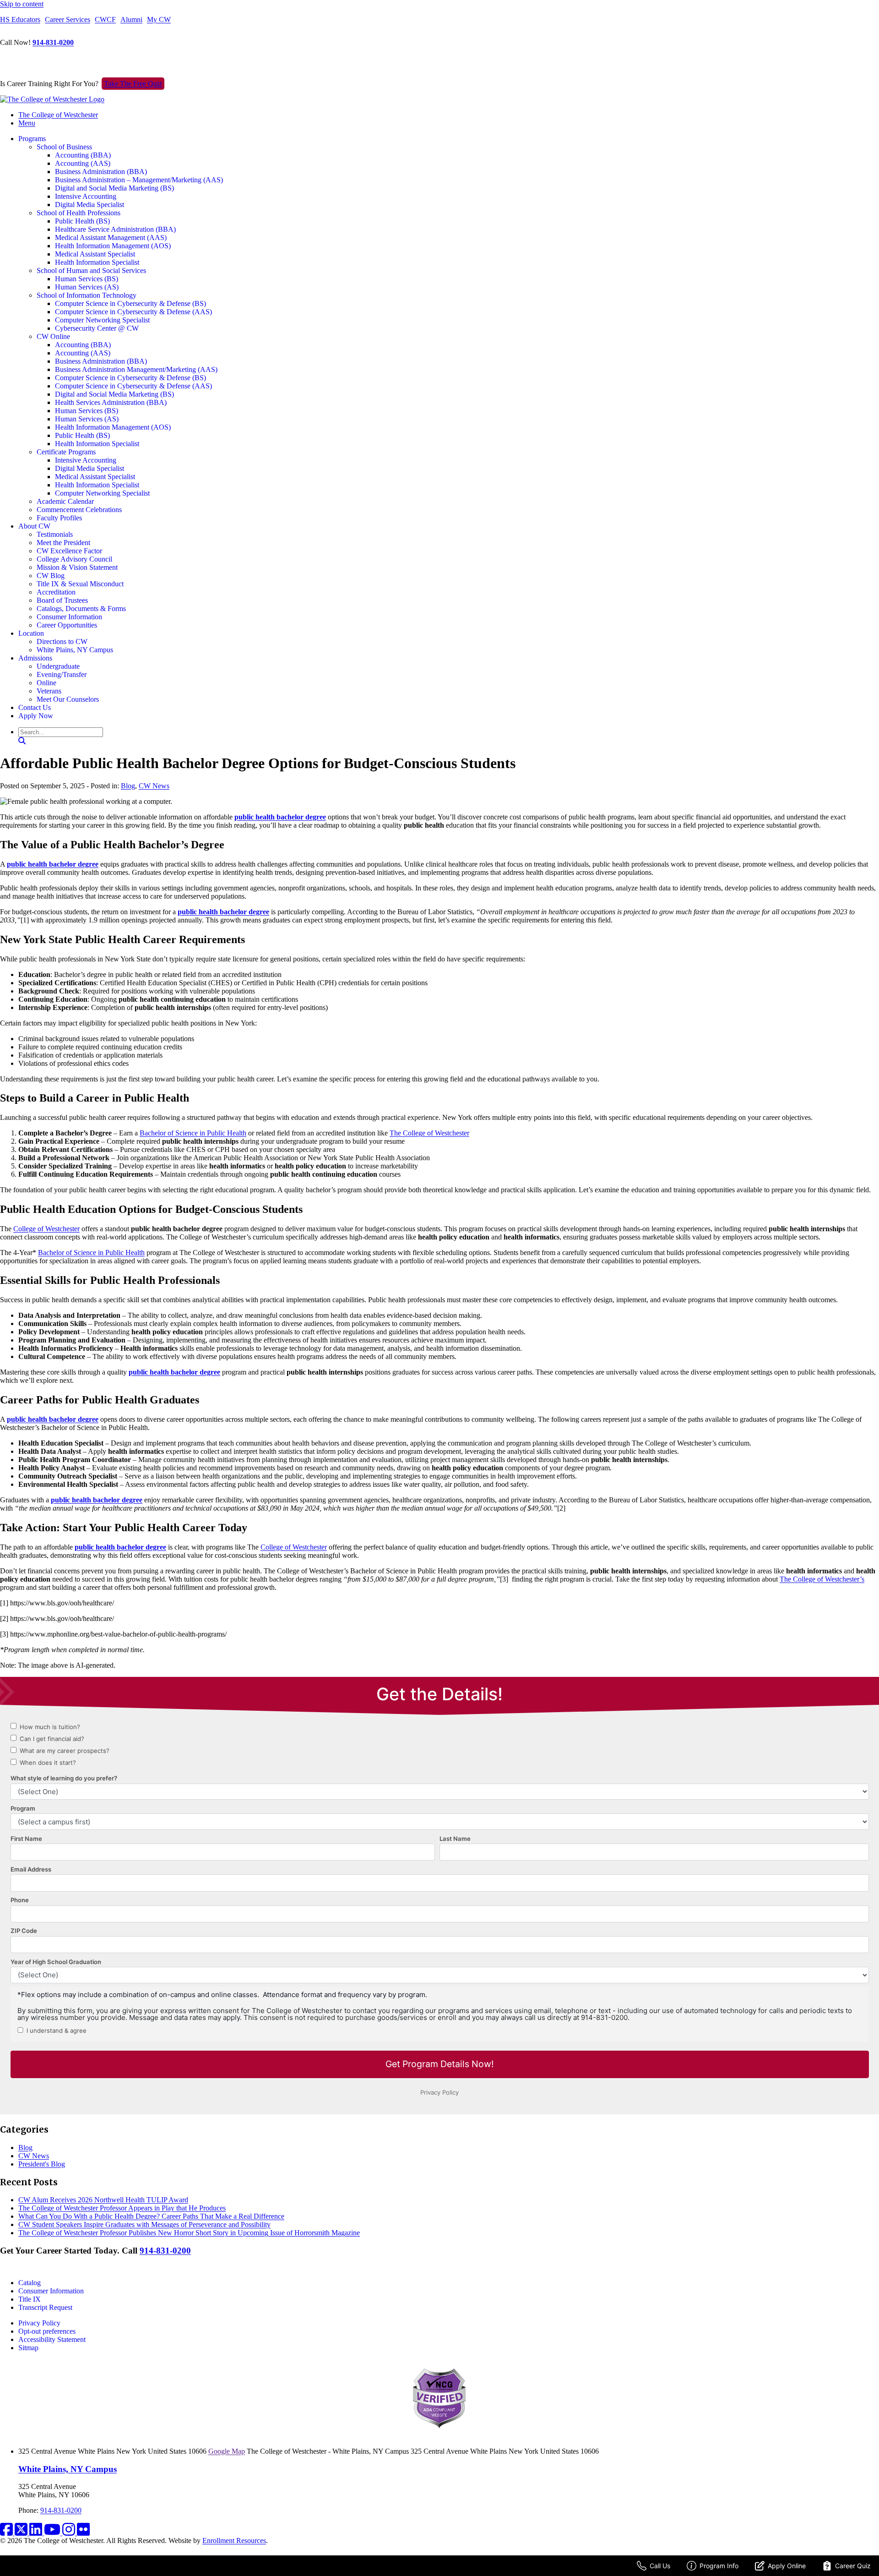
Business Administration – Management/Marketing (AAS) (139, 180)
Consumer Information (69, 617)
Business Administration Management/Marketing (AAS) (136, 369)
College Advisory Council (74, 559)
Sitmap (28, 2348)
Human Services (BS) (87, 279)
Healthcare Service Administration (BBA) (115, 229)
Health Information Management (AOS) (113, 246)
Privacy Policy (39, 2323)
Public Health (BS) (82, 221)
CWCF (105, 19)
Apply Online (787, 2566)
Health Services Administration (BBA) (111, 402)
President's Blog (42, 2164)
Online (46, 683)
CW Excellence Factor (69, 551)
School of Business (64, 147)
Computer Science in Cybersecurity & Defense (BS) (130, 303)
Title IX (30, 2299)
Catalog (30, 2283)
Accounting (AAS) (83, 163)
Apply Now (36, 716)
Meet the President (63, 543)
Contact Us (35, 707)
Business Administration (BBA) (101, 172)
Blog (128, 786)
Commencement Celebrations (79, 510)
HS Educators (20, 19)
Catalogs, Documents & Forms (81, 609)
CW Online (53, 336)
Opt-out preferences (47, 2331)
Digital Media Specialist (90, 205)
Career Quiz (853, 2566)
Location (31, 633)
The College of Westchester (58, 115)
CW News (154, 786)
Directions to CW (62, 641)
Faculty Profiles (59, 518)
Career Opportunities (67, 625)
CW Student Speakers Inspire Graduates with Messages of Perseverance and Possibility (144, 2224)
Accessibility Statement (52, 2339)
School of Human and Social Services (91, 270)
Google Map (227, 2451)
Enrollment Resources (234, 2541)
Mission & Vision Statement (77, 567)
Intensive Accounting (86, 196)
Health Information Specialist (97, 262)
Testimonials (55, 534)
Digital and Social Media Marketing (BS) (114, 188)
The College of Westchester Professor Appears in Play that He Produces (122, 2208)
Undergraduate (58, 666)
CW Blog (51, 576)
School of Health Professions (79, 213)
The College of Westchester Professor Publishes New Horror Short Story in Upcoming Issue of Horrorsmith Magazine (189, 2233)
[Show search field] (22, 741)
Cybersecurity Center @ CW (97, 328)
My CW (159, 19)
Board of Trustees (62, 600)
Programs (32, 139)
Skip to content (22, 4)
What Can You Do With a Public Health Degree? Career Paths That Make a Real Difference (151, 2216)
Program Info (719, 2566)
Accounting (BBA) (83, 155)
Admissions (35, 658)
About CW (34, 526)
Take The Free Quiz (133, 84)
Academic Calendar (65, 501)
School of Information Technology (87, 295)
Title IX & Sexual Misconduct (80, 584)
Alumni (131, 19)
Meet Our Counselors (68, 699)
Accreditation (56, 592)
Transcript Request (45, 2307)
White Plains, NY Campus (75, 650)
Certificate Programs (66, 452)
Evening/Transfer (62, 674)
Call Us (660, 2566)
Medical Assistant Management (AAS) (111, 237)
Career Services (68, 19)
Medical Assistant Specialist (95, 254)
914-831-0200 (53, 42)
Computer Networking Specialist (102, 320)
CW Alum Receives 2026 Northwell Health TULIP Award (103, 2200)
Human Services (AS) (87, 287)
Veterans (49, 691)
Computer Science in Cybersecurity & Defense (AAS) (133, 312)
